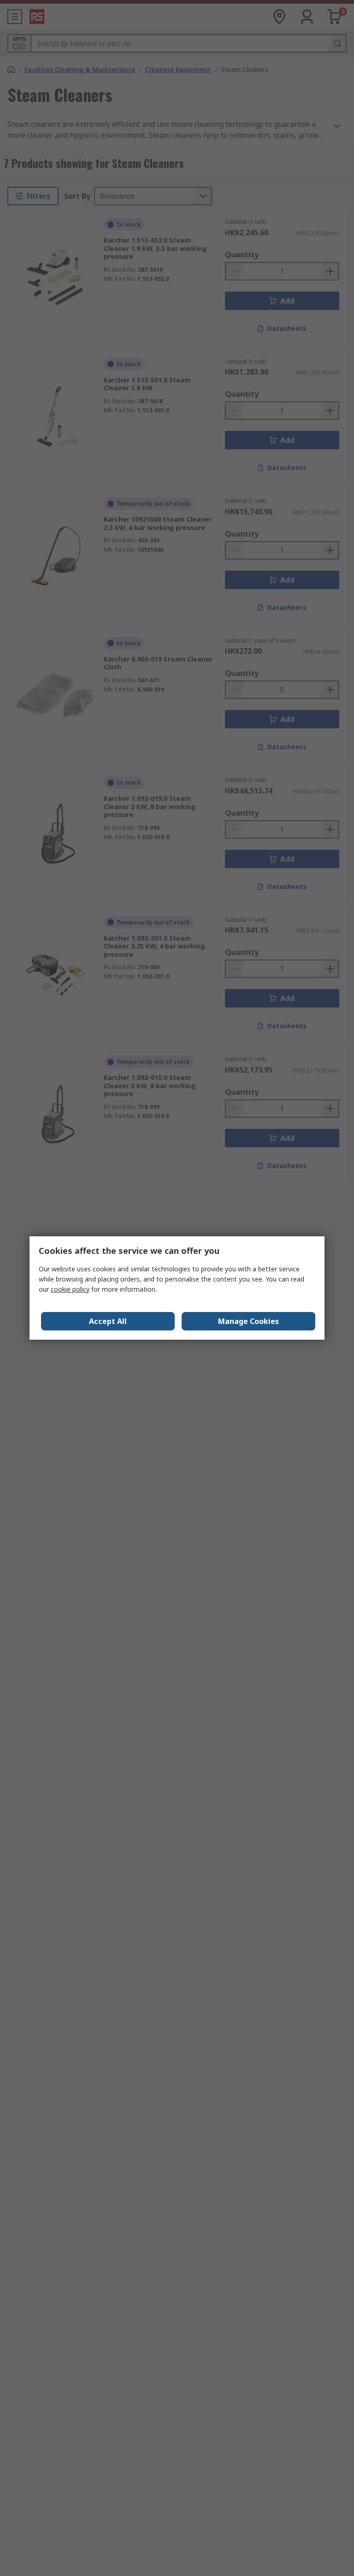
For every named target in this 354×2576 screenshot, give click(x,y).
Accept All (108, 1321)
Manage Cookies (248, 1321)
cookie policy (70, 1289)
